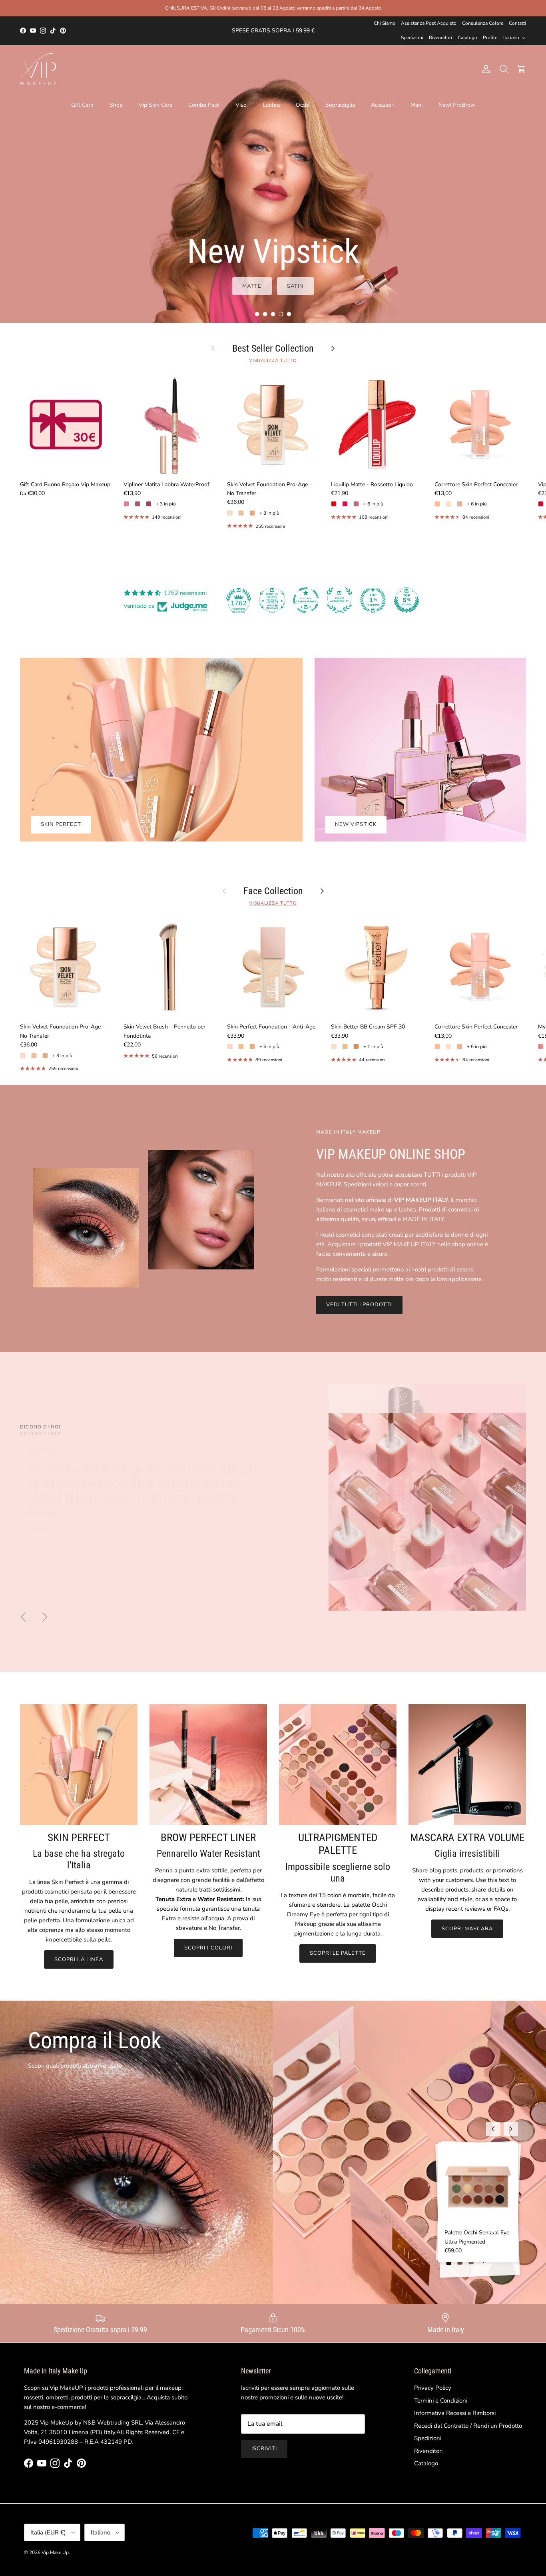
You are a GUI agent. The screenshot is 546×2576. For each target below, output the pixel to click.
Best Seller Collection (273, 348)
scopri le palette (338, 1953)
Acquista (428, 286)
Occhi (303, 105)
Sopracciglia (340, 105)
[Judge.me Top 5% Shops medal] (407, 600)
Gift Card (82, 105)
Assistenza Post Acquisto (429, 23)
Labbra (271, 105)
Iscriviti (264, 2449)
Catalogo (467, 38)
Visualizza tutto (273, 361)
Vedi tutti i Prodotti (359, 1305)
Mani (416, 105)
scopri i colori (208, 1948)
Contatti (517, 23)
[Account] (484, 69)
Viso (241, 105)
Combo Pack (204, 105)
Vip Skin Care (155, 105)
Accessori (383, 105)
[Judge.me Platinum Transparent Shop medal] (306, 600)
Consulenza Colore (483, 23)
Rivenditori (440, 38)
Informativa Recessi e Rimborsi (455, 2413)
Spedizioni (412, 38)
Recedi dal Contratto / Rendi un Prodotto (468, 2426)
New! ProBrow (457, 105)
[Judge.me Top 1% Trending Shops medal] (373, 600)
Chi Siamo (385, 23)
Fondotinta (487, 286)
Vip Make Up (55, 2552)
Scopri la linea (79, 1959)
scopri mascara (467, 1929)
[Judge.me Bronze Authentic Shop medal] (339, 600)
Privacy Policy (433, 2388)
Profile (490, 38)
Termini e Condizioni (441, 2401)
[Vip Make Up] (38, 69)
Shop (116, 105)
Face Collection (273, 891)
